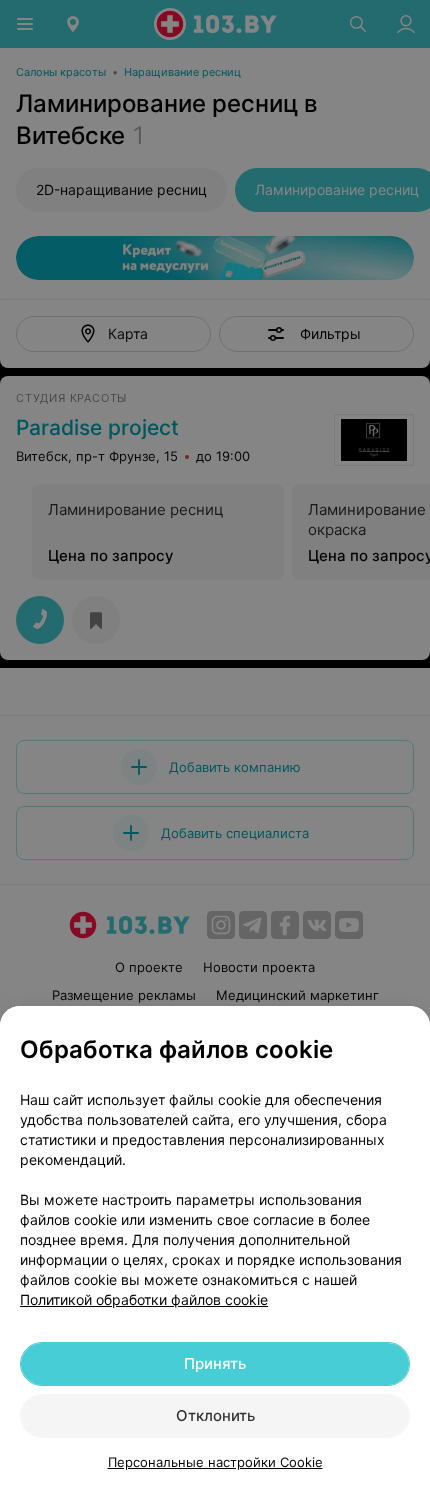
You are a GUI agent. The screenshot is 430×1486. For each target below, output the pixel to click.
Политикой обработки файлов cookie (144, 1299)
